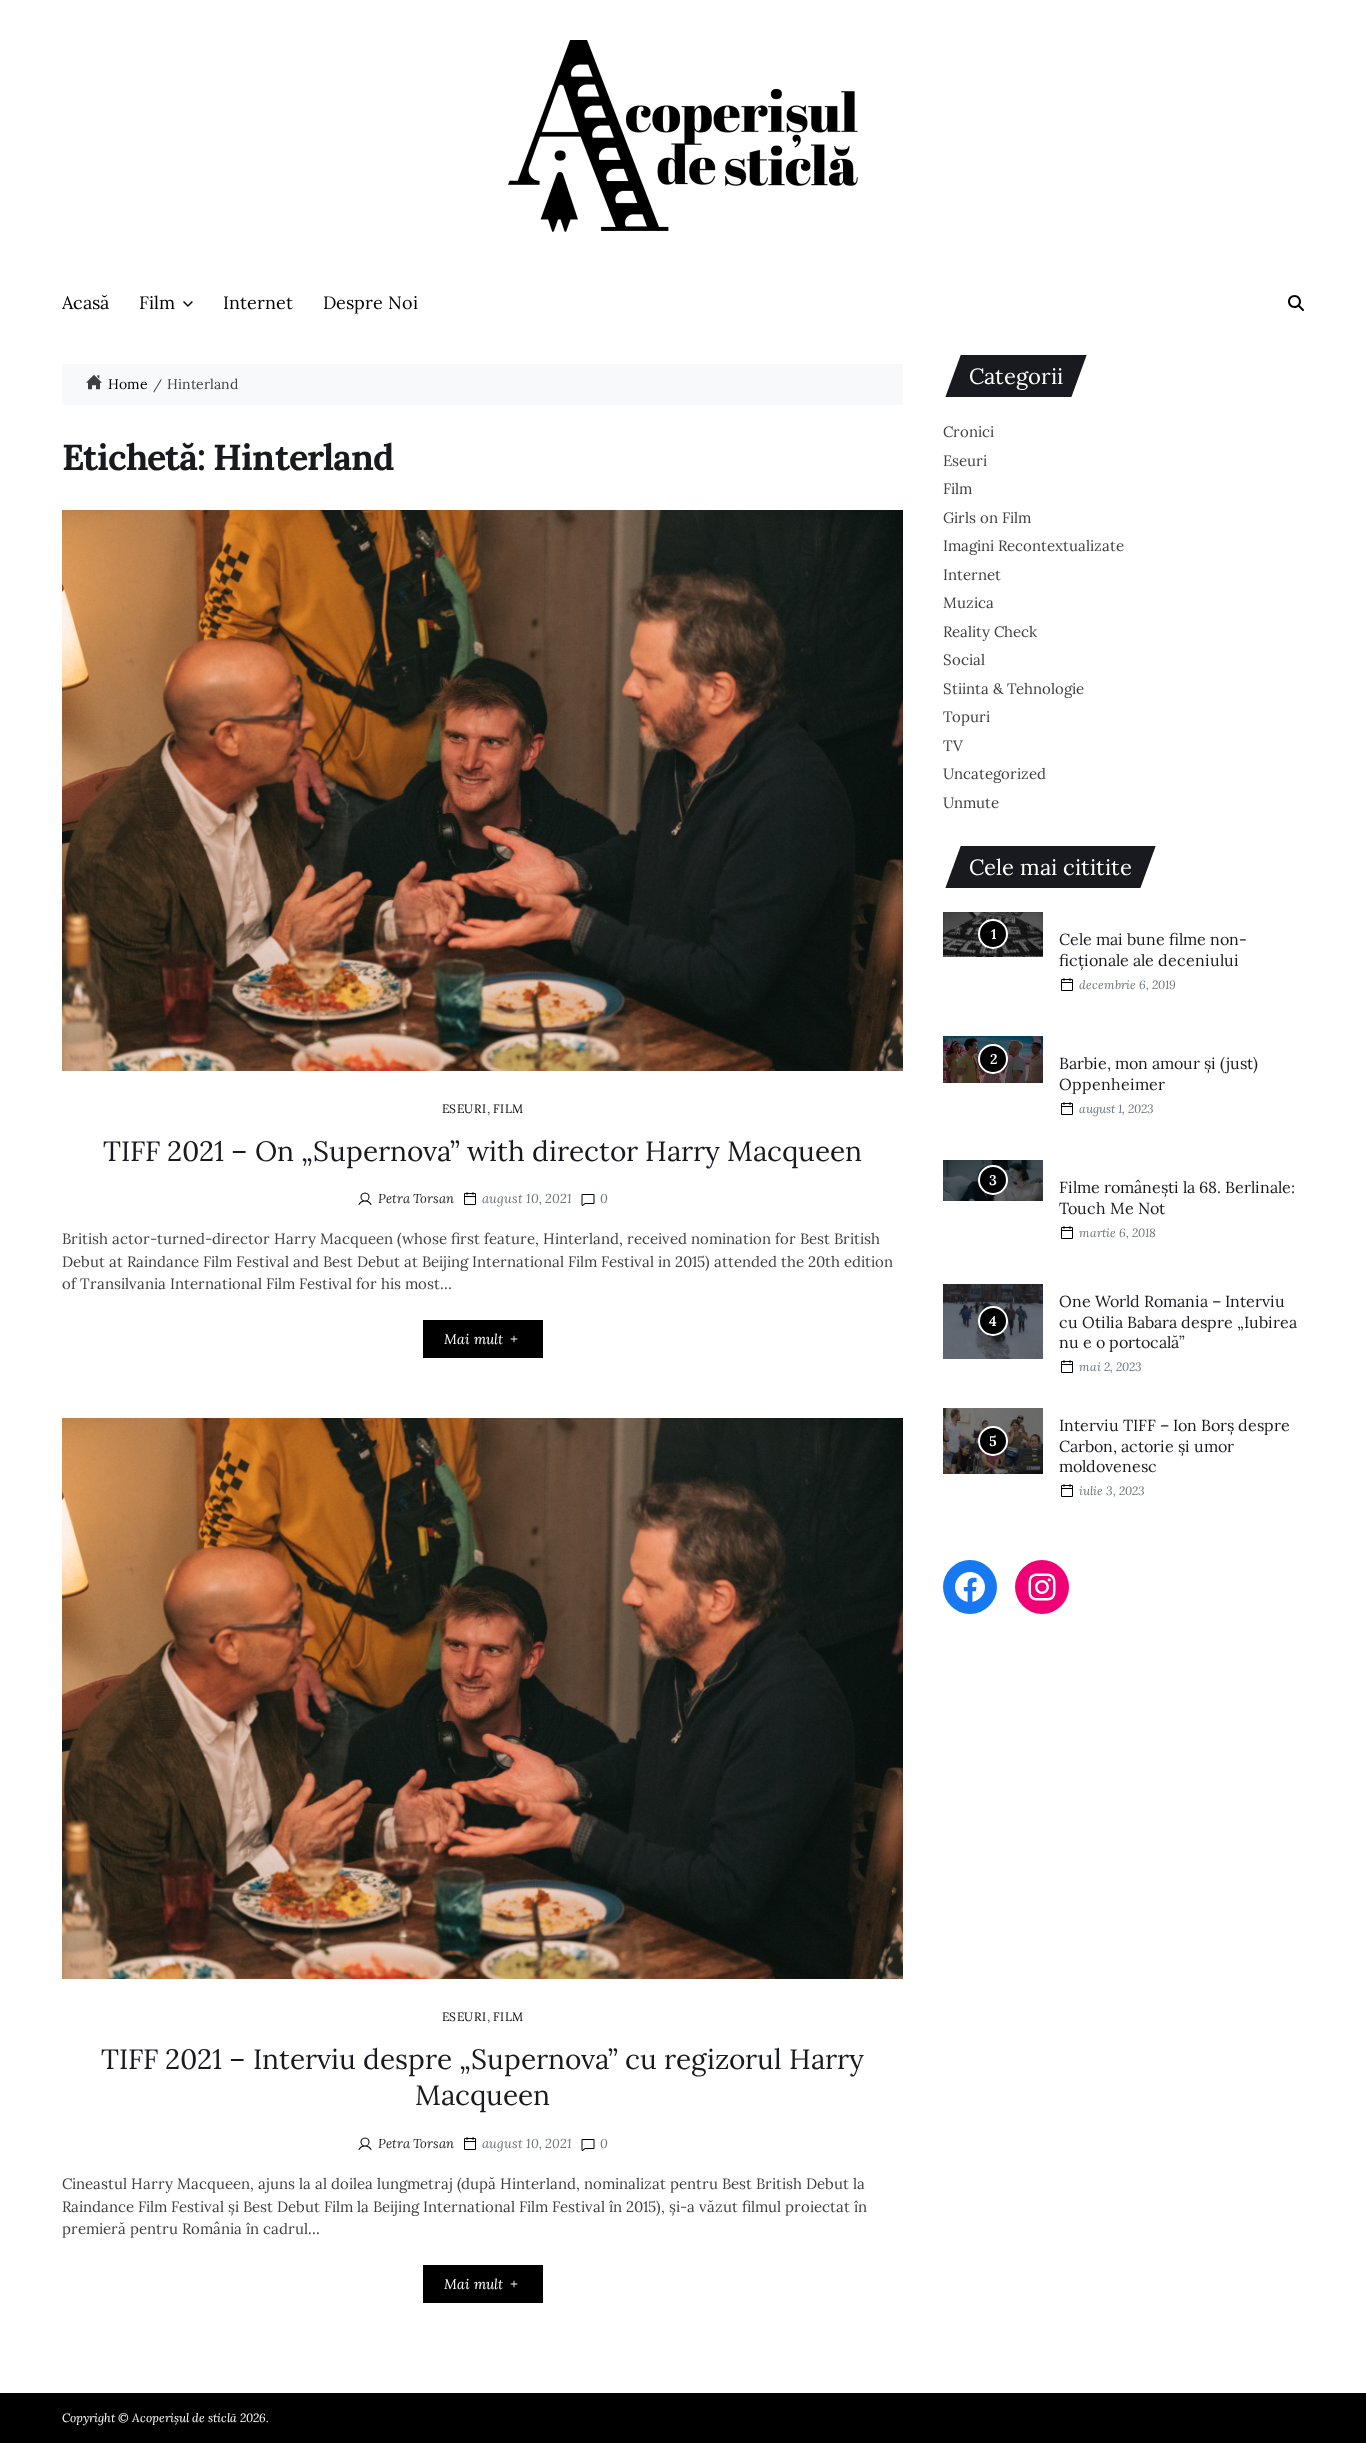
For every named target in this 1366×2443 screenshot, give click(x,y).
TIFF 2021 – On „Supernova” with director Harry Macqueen (482, 1151)
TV (953, 745)
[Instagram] (1042, 1587)
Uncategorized (994, 773)
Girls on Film (987, 517)
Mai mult (473, 1339)
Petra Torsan (416, 1198)
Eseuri (464, 1108)
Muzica (968, 602)
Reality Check (990, 631)
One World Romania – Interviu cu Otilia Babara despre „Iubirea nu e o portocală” (1178, 1322)
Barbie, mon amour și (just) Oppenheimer (1158, 1073)
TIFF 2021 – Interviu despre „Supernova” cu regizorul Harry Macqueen (482, 2077)
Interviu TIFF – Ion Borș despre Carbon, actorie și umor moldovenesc (1174, 1446)
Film (157, 302)
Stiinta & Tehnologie (1013, 688)
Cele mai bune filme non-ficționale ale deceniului (1153, 949)
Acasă (85, 302)
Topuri (966, 716)
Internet (258, 302)
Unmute (971, 802)
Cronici (968, 431)
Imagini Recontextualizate (1033, 545)
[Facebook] (970, 1587)
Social (964, 659)
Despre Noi (370, 302)
